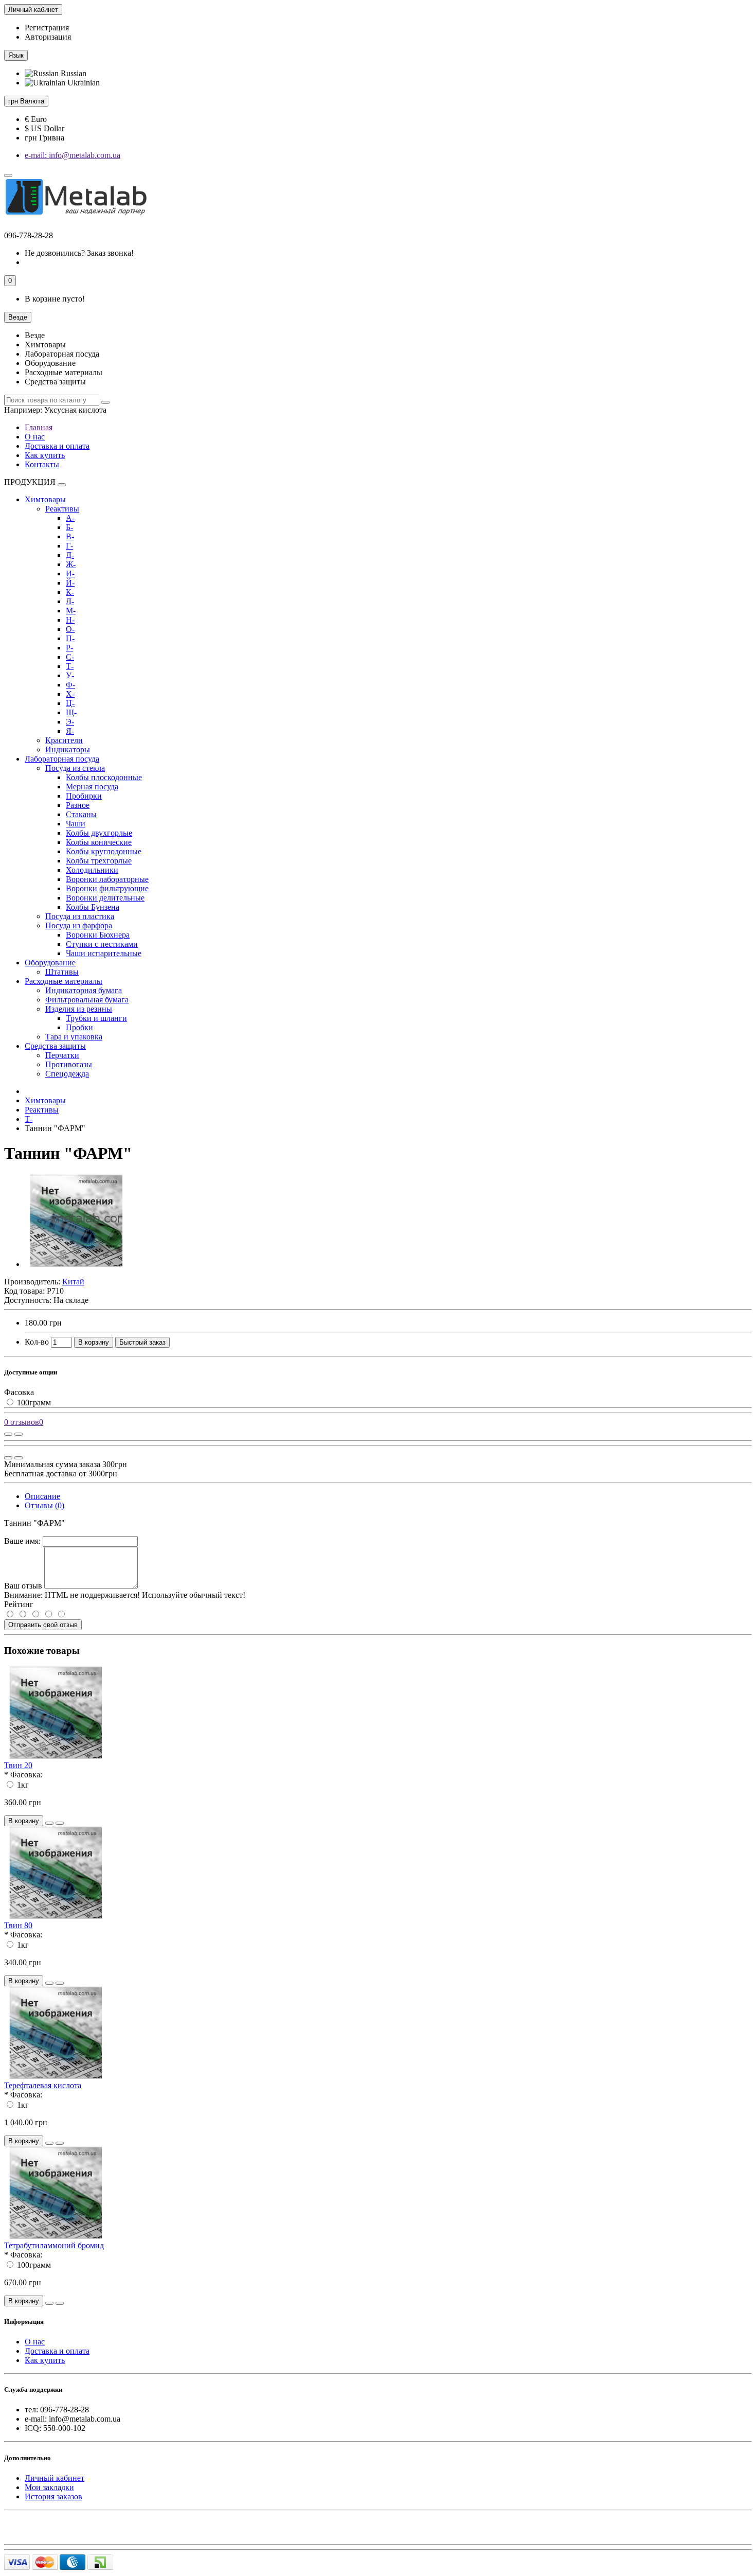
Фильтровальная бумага (87, 1000)
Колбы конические (99, 842)
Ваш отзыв (23, 1586)
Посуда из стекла (75, 768)
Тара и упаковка (74, 1037)
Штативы (62, 972)
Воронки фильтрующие (107, 888)
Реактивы (62, 509)
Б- (69, 527)
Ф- (70, 685)
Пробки (79, 1027)
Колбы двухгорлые (99, 833)
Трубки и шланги (96, 1018)
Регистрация (47, 28)
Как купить (45, 455)
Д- (70, 555)
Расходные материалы (64, 981)
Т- (70, 666)
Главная (39, 427)
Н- (70, 620)
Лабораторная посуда (62, 759)
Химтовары (45, 499)
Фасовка (19, 1392)
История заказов (53, 2496)
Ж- (71, 564)
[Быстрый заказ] (49, 1823)
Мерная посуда (92, 787)
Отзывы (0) (44, 1505)
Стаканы (81, 814)
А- (70, 518)
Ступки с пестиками (102, 944)
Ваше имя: (22, 1541)
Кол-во (37, 1342)
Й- (70, 583)
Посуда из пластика (80, 916)
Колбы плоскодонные (104, 777)
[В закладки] (19, 1434)
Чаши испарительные (104, 953)
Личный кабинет (55, 2478)
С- (70, 657)
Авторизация (48, 37)
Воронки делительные (105, 898)
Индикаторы (68, 749)
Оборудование (50, 963)
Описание (42, 1496)
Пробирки (84, 796)
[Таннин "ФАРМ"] (76, 1264)
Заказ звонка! (79, 253)
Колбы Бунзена (93, 907)
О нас (35, 437)
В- (70, 536)
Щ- (71, 712)
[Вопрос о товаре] (8, 1434)
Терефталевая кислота (43, 2085)
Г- (69, 546)
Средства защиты (55, 1046)
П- (70, 638)
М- (71, 611)
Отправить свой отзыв (43, 1625)
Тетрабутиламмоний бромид (54, 2245)
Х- (70, 694)
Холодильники (92, 870)
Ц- (70, 703)
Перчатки (62, 1055)
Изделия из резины (79, 1009)
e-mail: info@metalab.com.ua (73, 155)
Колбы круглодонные (104, 851)
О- (70, 629)
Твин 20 (18, 1765)
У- (70, 675)
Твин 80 (18, 1925)
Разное (78, 805)
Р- (69, 648)
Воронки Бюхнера (98, 935)
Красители (64, 740)
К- (70, 592)
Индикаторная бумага (84, 990)
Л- (70, 601)
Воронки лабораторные (107, 879)
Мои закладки (49, 2487)
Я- (70, 731)
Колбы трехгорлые (99, 861)
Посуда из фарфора (79, 925)
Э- (70, 722)
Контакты (42, 464)
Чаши (76, 824)
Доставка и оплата (57, 446)
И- (70, 574)
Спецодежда (67, 1074)
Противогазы (69, 1064)
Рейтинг (19, 1604)
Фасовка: (26, 1775)
